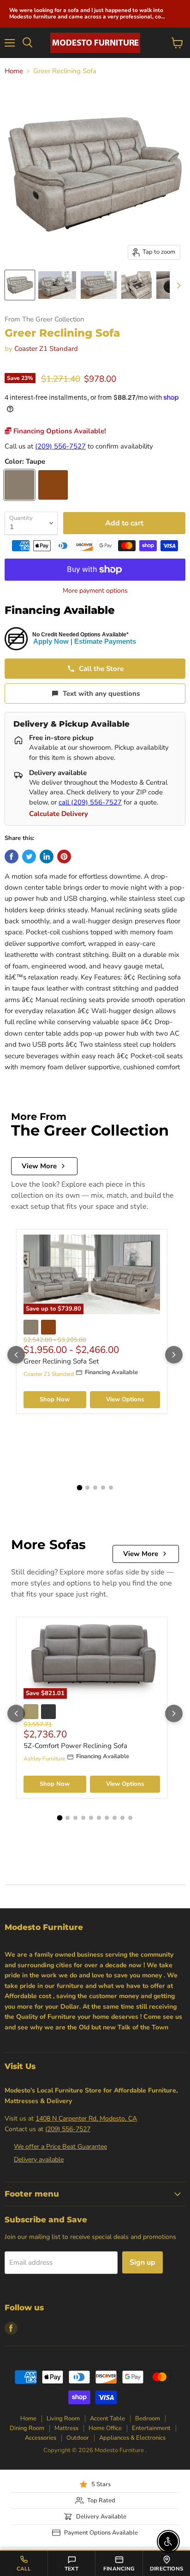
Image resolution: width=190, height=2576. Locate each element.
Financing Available (60, 610)
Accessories (41, 2438)
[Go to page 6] (99, 1818)
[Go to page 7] (107, 1818)
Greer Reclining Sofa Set (61, 1361)
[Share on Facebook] (12, 857)
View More (39, 1166)
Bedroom (148, 2419)
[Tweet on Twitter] (29, 857)
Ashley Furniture (44, 1759)
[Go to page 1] (79, 1488)
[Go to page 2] (87, 1488)
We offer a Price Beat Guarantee (60, 2147)
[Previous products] (16, 1355)
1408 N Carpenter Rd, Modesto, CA (86, 2118)
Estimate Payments (105, 641)
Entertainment (151, 2428)
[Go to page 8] (115, 1818)
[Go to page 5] (111, 1488)
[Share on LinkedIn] (47, 857)
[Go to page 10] (130, 1818)
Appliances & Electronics (132, 2438)
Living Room (63, 2419)
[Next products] (174, 1355)
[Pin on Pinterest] (64, 857)
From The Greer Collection (44, 319)
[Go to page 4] (103, 1488)
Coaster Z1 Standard (46, 349)
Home (14, 71)
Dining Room (27, 2428)
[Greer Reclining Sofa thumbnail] (20, 285)
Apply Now (51, 641)
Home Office (105, 2428)
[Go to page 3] (95, 1488)
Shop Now (55, 1399)
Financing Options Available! (59, 431)
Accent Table (107, 2419)
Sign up (142, 2262)
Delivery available (39, 2159)
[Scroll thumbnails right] (177, 286)
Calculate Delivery (59, 814)
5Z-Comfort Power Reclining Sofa (75, 1746)
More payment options (95, 591)
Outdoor (78, 2438)
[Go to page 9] (122, 1818)
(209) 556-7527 (60, 446)
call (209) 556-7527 (90, 802)
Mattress (66, 2428)
